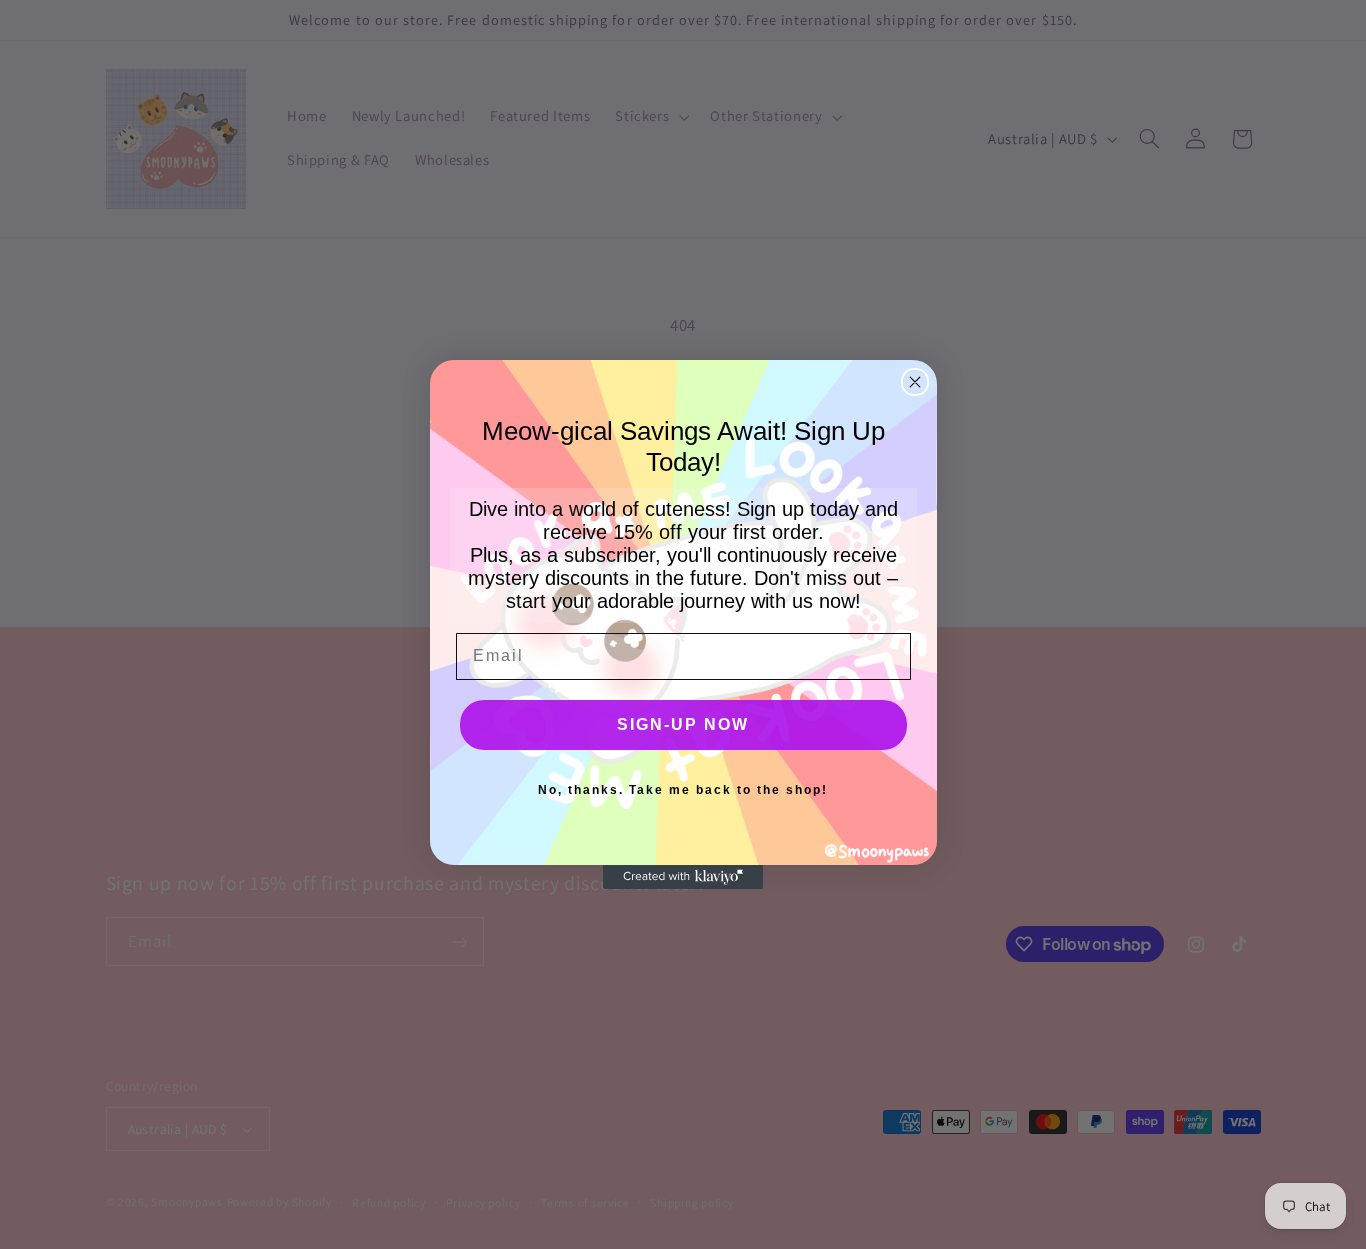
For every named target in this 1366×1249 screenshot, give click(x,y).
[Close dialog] (915, 382)
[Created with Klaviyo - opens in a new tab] (683, 877)
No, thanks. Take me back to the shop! (683, 790)
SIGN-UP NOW (683, 724)
